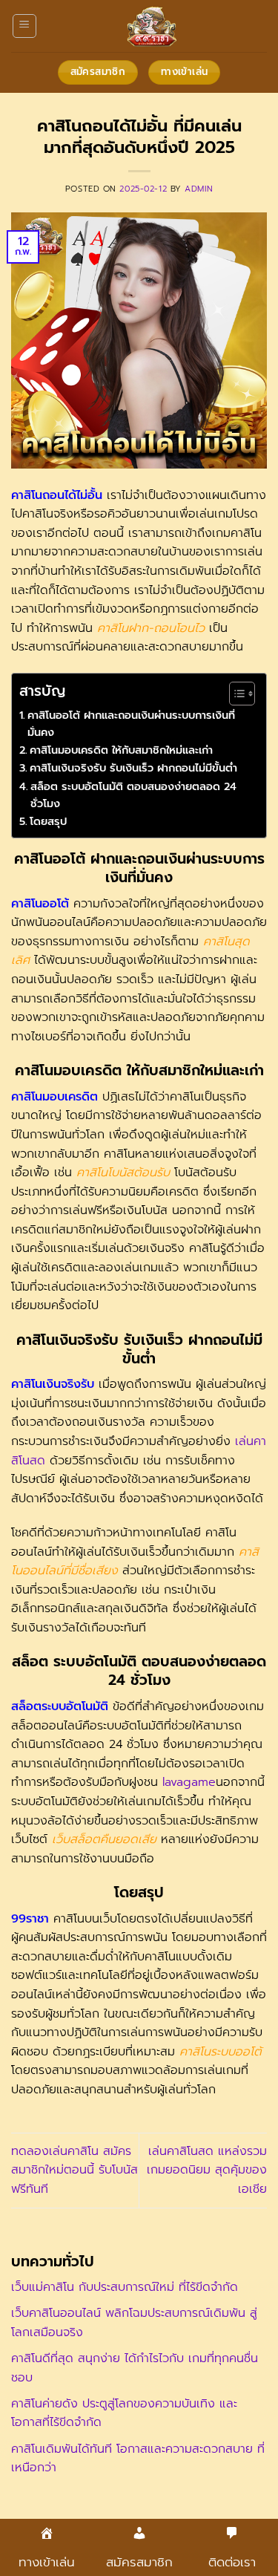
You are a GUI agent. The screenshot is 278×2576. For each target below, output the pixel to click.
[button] (24, 26)
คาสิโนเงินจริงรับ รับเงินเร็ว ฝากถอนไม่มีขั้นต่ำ (133, 768)
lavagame (189, 1782)
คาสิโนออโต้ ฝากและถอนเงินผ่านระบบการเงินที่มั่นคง (131, 724)
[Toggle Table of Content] (235, 694)
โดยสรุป (48, 821)
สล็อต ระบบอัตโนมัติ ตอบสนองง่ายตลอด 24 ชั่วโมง (133, 795)
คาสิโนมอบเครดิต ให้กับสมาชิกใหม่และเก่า (121, 750)
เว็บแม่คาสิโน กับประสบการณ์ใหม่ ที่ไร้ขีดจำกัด (125, 2287)
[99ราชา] (152, 26)
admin (199, 189)
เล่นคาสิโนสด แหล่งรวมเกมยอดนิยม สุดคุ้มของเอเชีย (207, 2170)
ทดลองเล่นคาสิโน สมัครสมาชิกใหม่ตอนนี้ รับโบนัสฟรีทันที (75, 2170)
